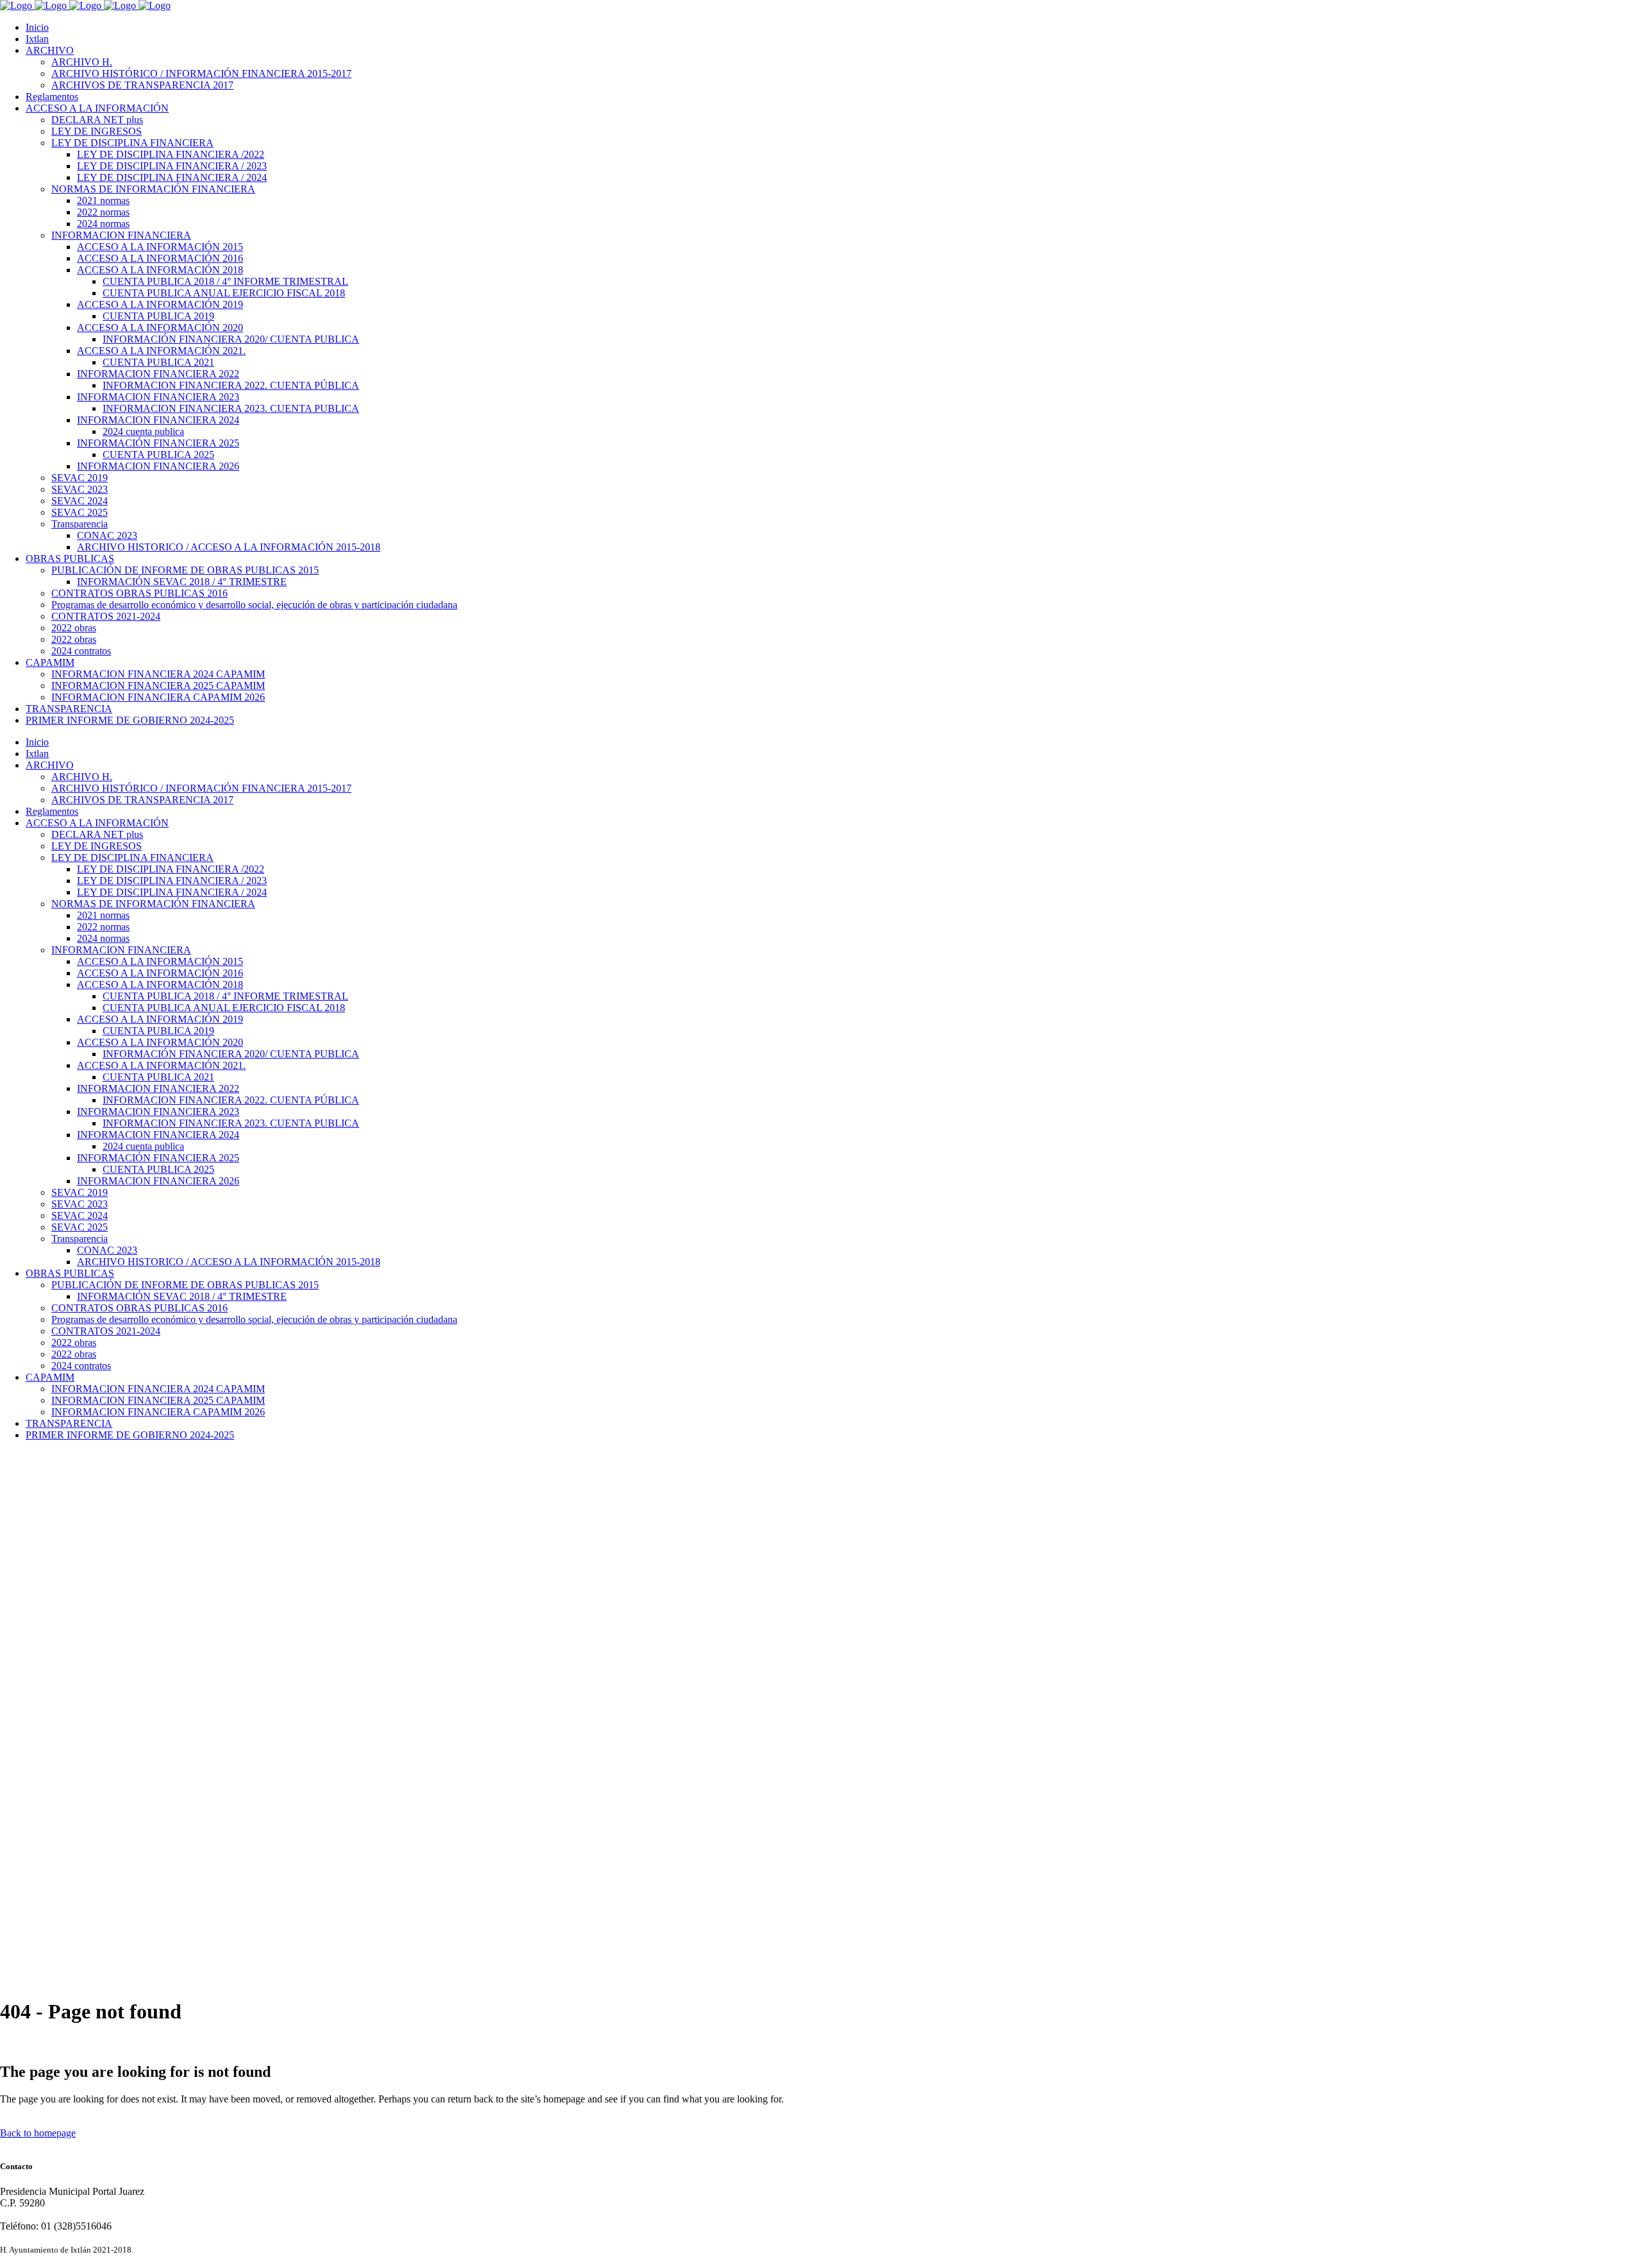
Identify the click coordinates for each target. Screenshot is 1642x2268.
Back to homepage (38, 2133)
